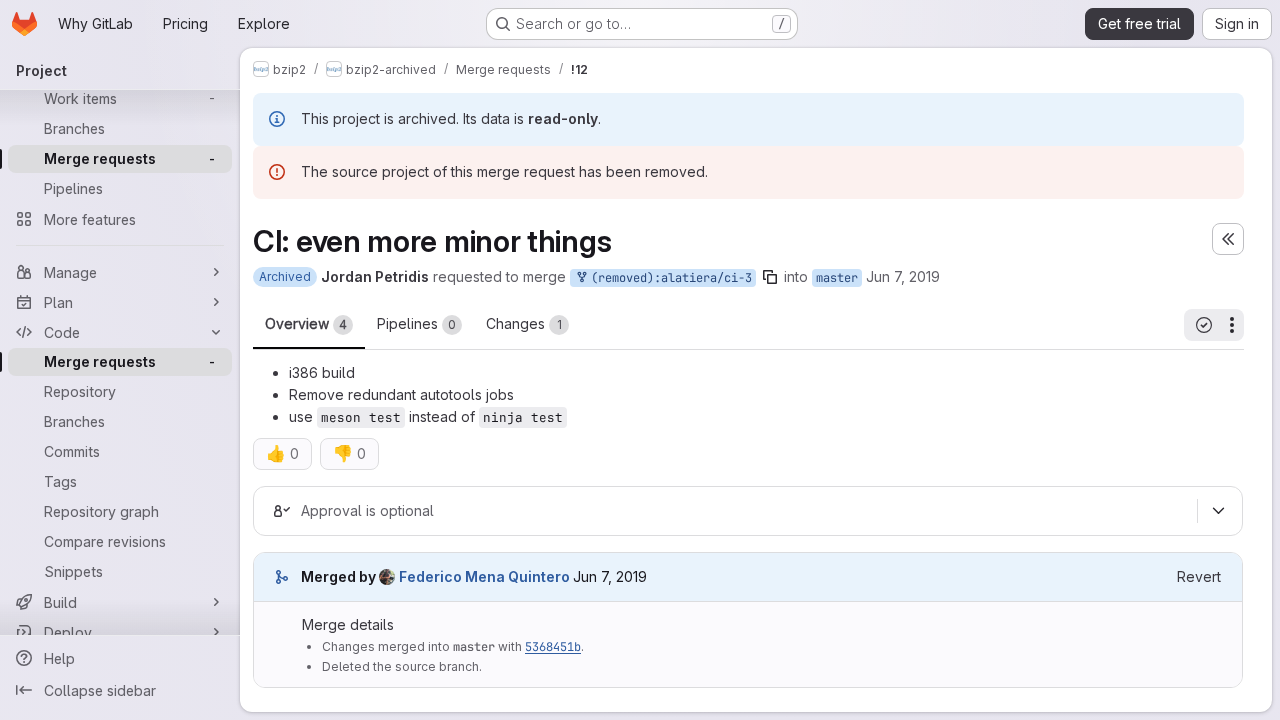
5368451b (553, 647)
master (837, 278)
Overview (306, 323)
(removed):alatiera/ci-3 (668, 278)
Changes (524, 323)
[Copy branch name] (770, 277)
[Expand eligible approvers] (1218, 511)
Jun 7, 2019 (903, 276)
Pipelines (416, 323)
